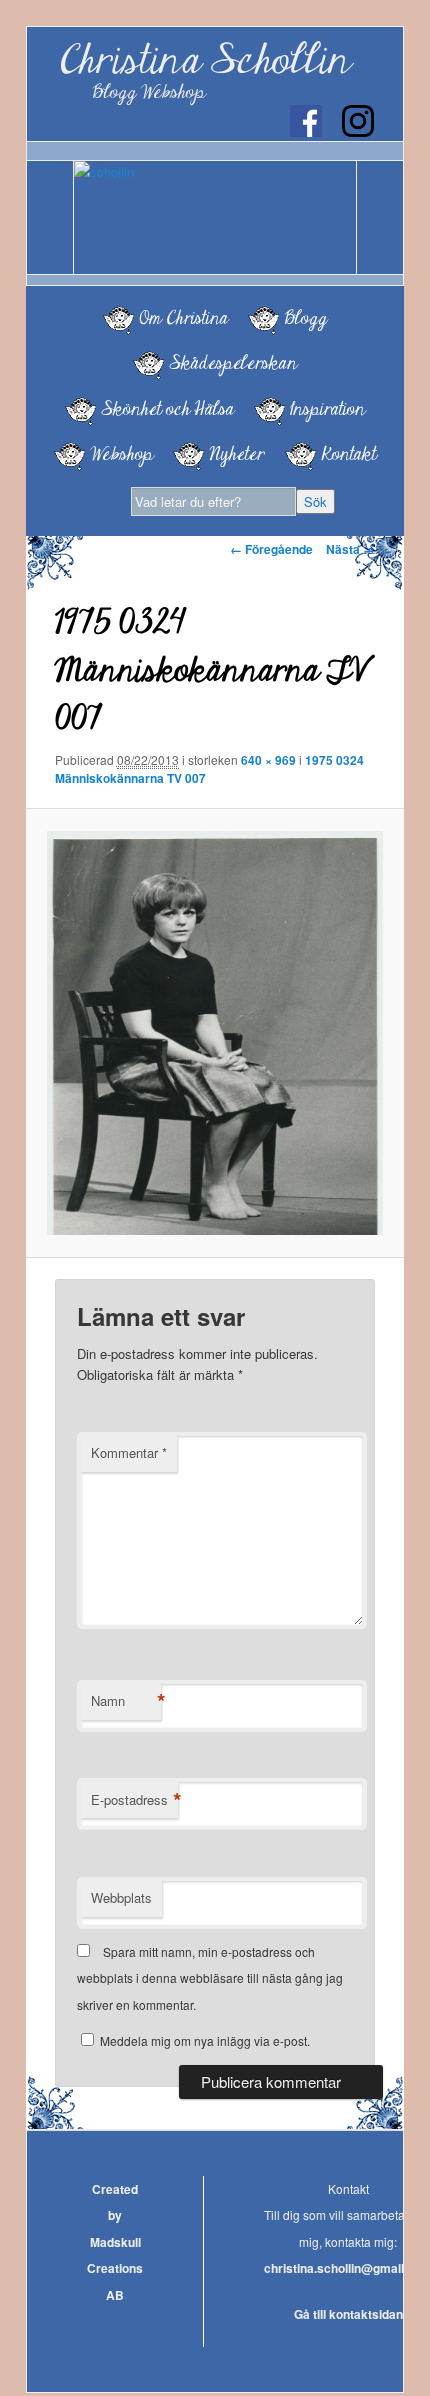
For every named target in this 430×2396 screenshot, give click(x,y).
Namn (126, 1701)
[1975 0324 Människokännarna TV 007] (214, 1033)
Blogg (305, 318)
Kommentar (129, 1452)
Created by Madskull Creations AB (115, 2242)
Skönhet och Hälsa (167, 409)
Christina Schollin (205, 60)
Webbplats (121, 1897)
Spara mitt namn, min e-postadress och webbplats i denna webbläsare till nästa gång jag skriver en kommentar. (210, 1978)
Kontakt (348, 454)
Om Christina (183, 318)
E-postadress (134, 1800)
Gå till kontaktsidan (348, 2314)
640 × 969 (268, 760)
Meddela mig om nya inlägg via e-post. (205, 2040)
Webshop (121, 454)
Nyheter (237, 454)
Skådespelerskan (233, 363)
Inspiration (327, 409)
